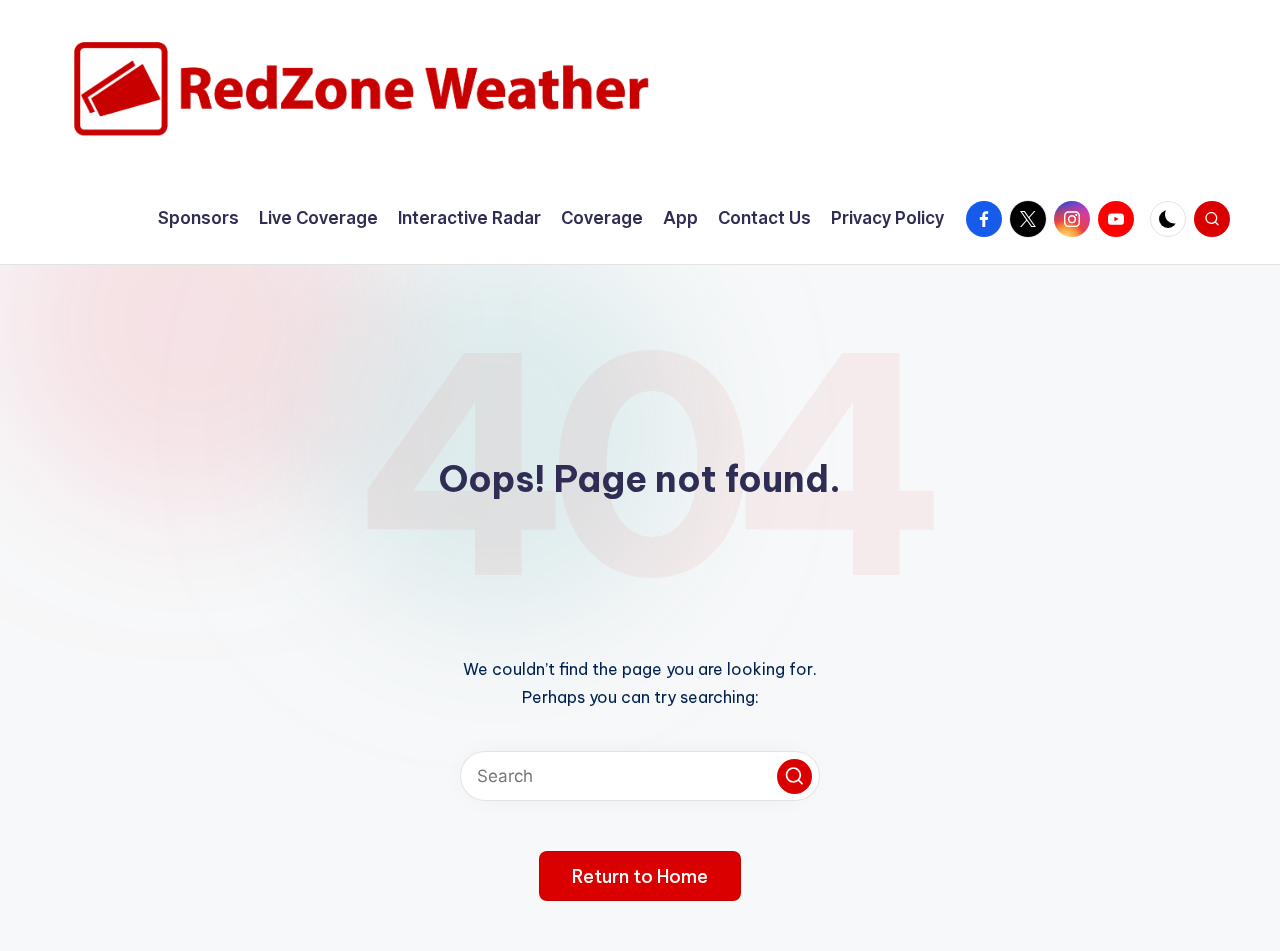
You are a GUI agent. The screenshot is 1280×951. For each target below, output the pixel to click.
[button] (794, 776)
